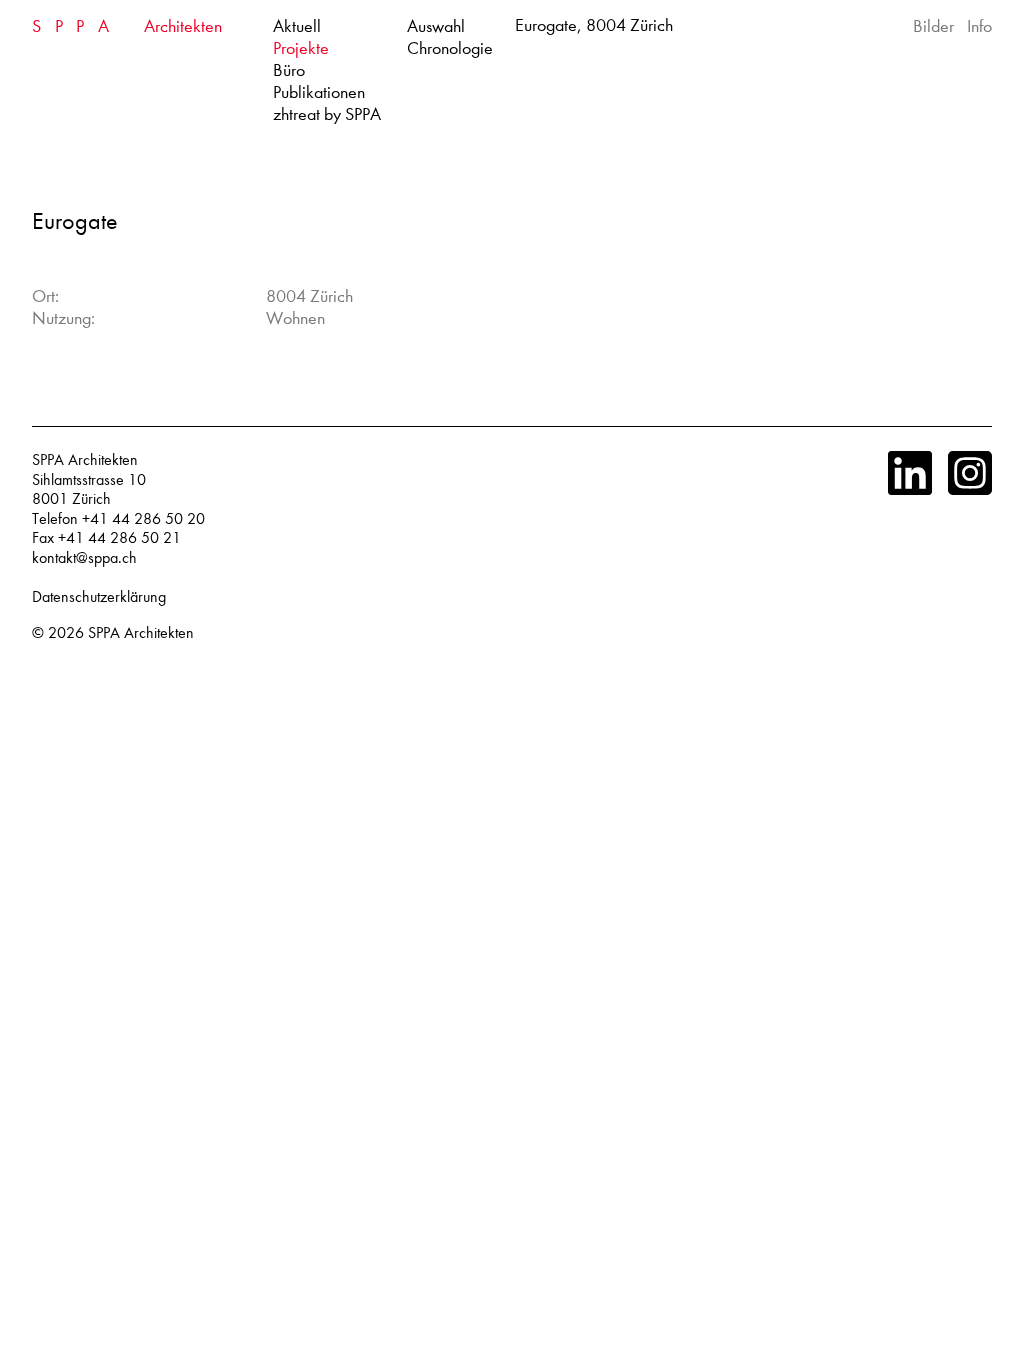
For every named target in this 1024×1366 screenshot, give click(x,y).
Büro (289, 70)
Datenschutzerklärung (99, 597)
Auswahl (436, 26)
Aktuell (297, 26)
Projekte (301, 48)
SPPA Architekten (141, 633)
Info (979, 26)
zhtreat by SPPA (327, 114)
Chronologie (450, 48)
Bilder (933, 26)
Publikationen (319, 92)
